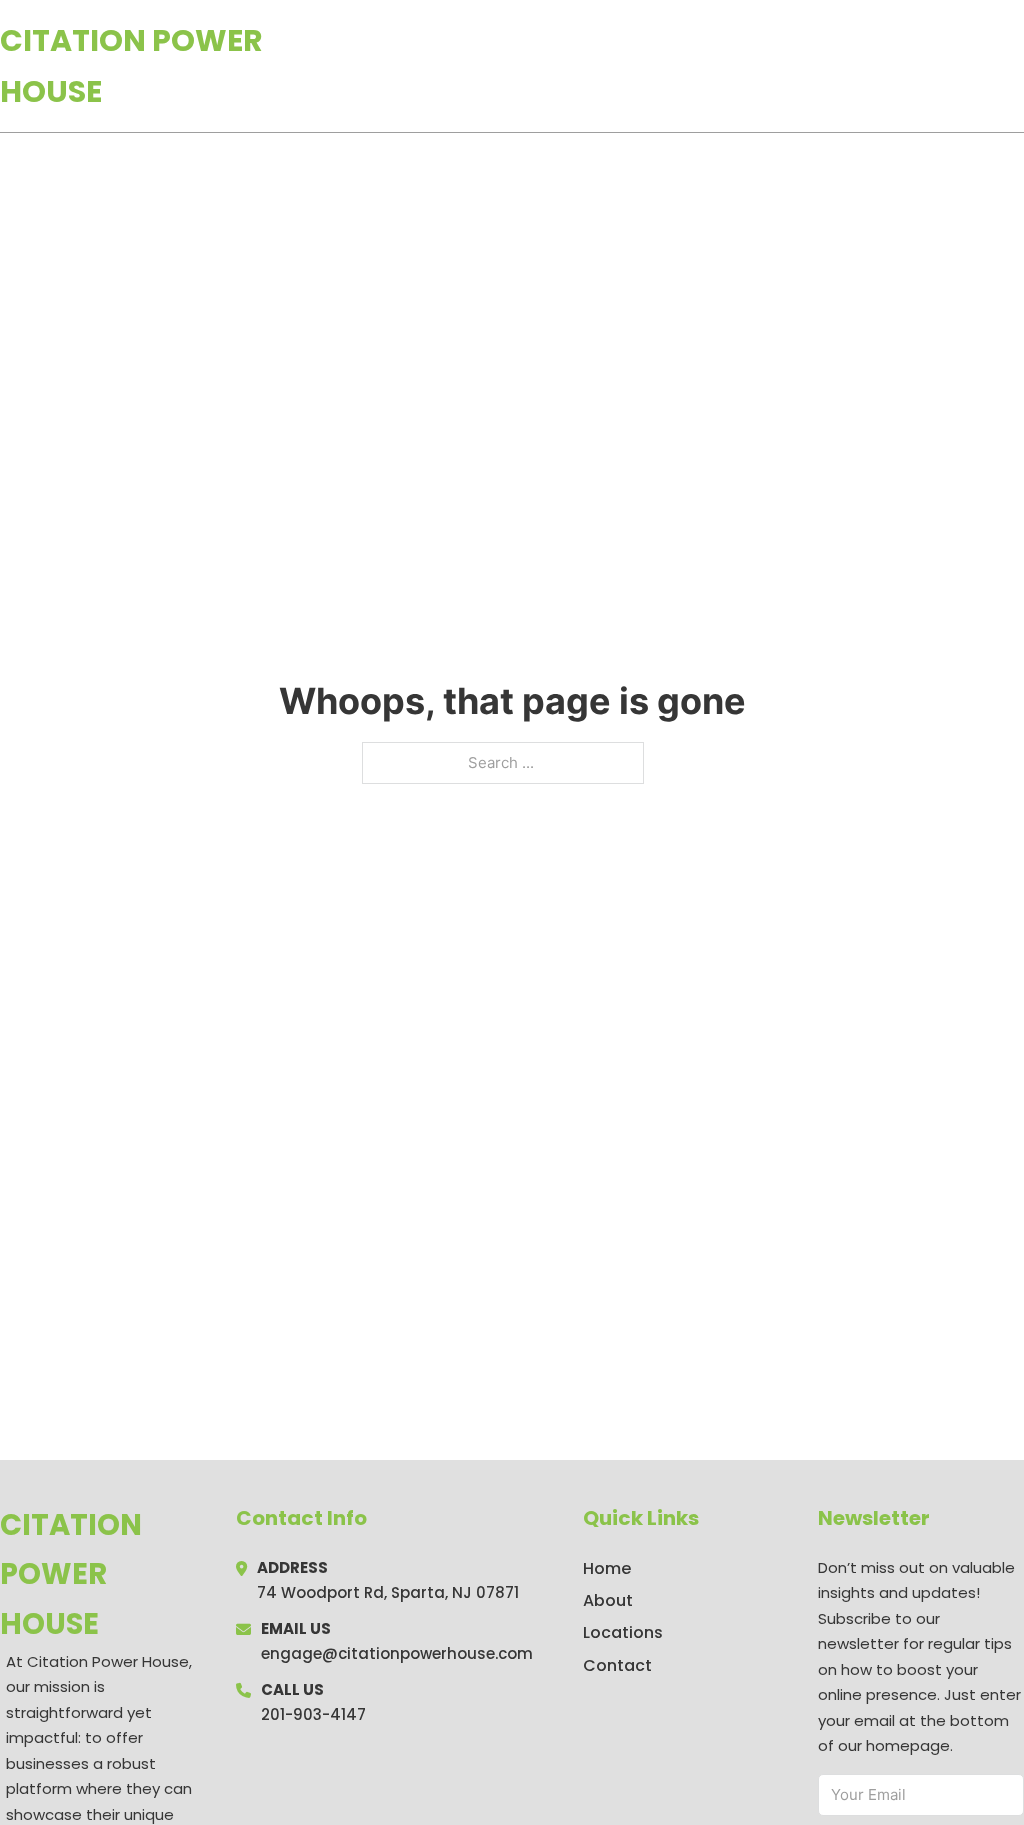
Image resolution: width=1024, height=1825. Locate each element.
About (608, 1600)
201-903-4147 (313, 1714)
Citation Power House (131, 66)
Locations (882, 66)
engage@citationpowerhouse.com (397, 1653)
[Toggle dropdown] (1017, 66)
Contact (617, 1665)
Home (792, 66)
